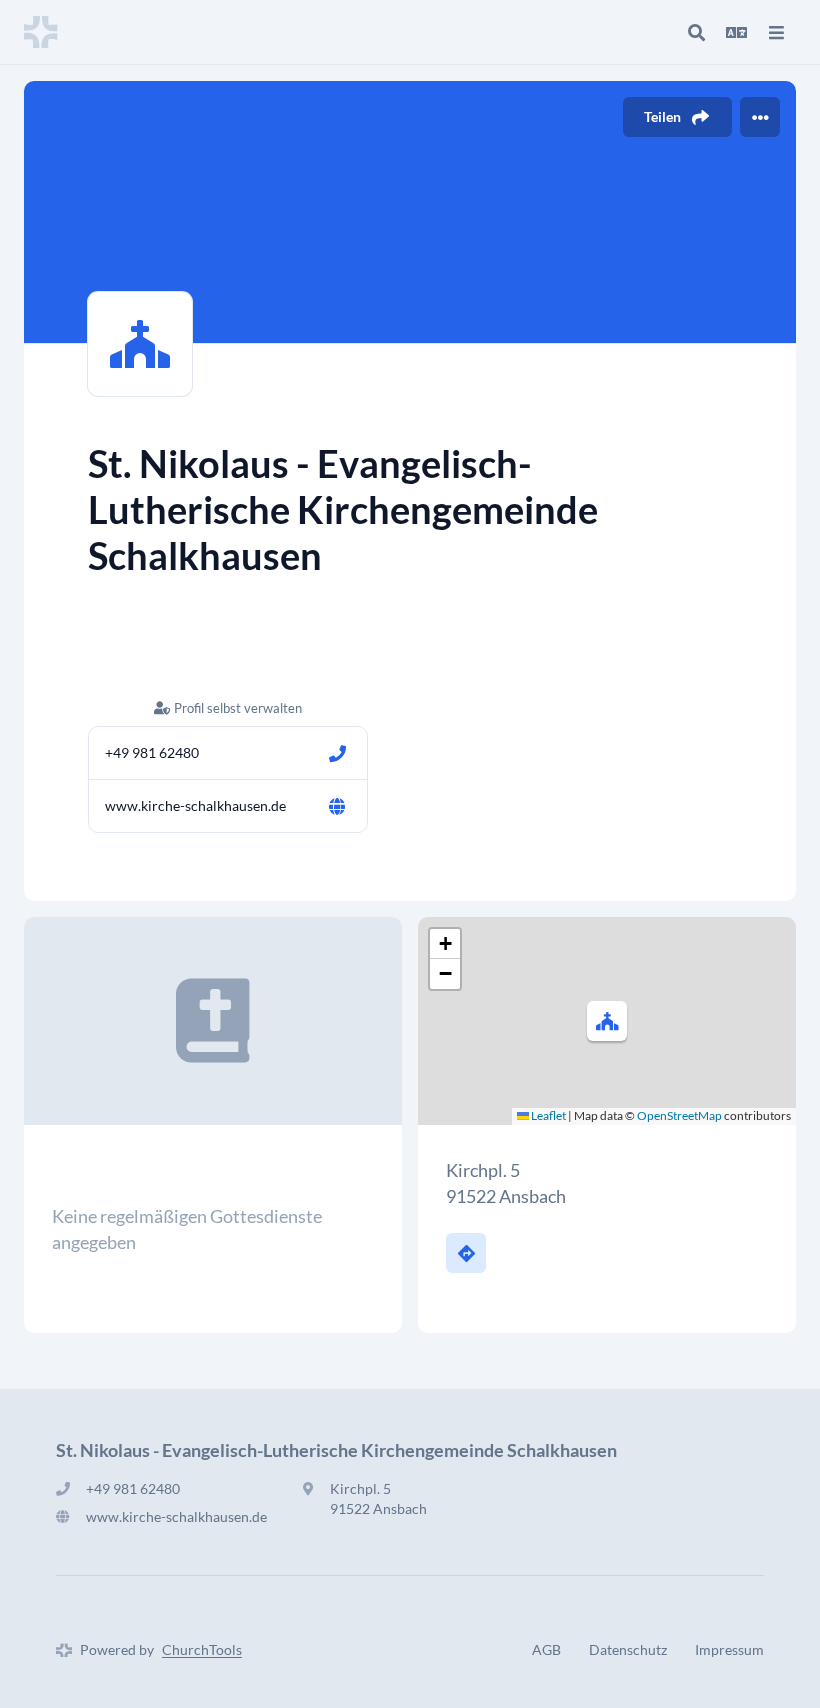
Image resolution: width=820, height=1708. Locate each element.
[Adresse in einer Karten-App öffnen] (466, 1253)
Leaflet (547, 1115)
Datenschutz (628, 1649)
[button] (607, 1021)
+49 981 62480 (152, 752)
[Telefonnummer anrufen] (337, 753)
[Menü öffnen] (776, 32)
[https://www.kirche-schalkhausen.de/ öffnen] (337, 806)
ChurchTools (202, 1649)
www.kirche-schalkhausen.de (195, 805)
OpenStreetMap (679, 1115)
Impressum (729, 1649)
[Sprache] (736, 32)
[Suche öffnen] (696, 32)
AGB (546, 1649)
